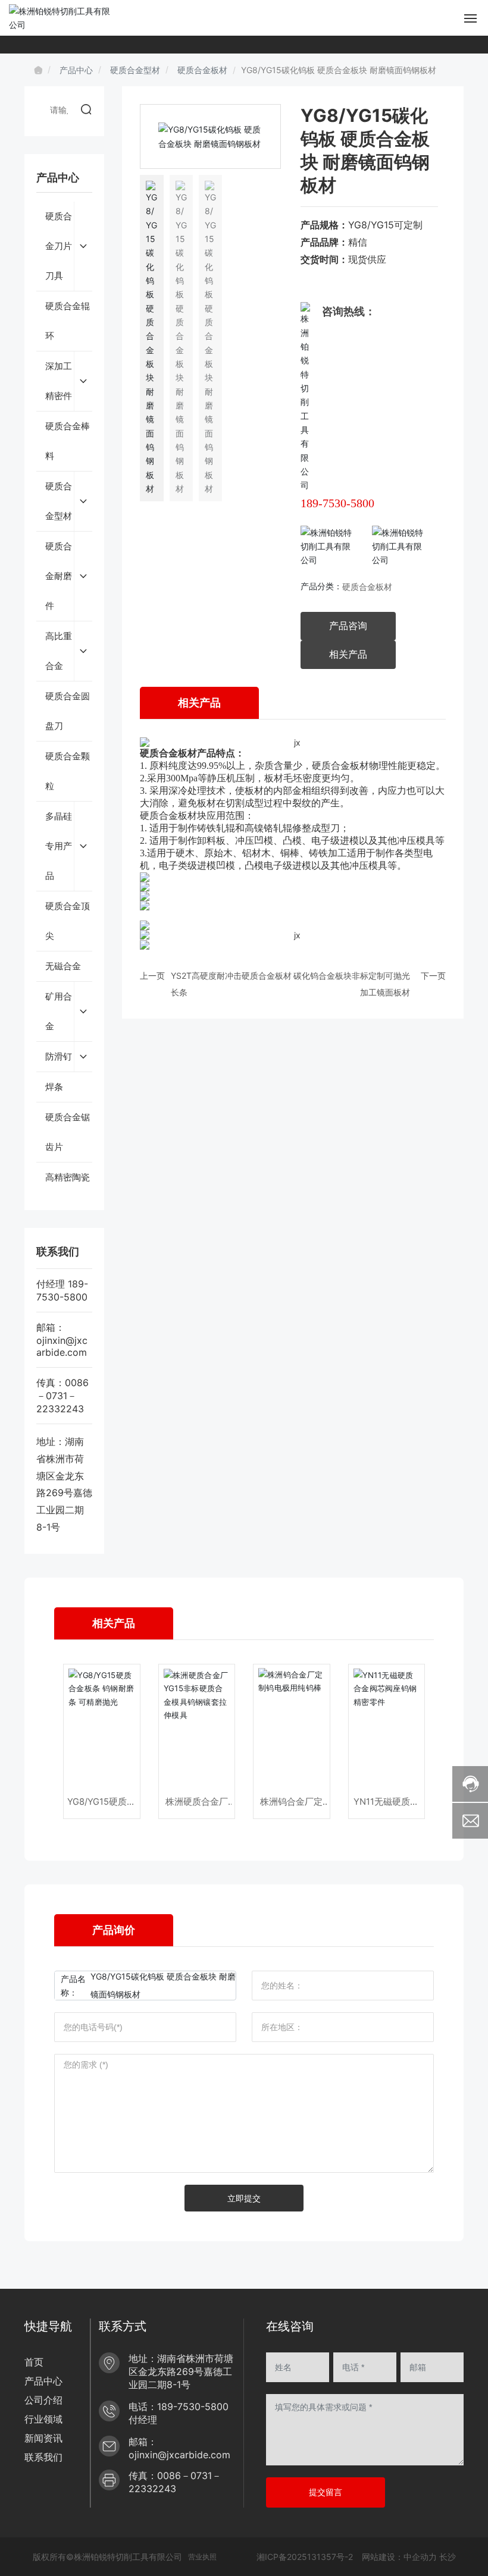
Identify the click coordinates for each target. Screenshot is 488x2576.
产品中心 (76, 70)
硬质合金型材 (135, 70)
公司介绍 (43, 2400)
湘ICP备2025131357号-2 (305, 2557)
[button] (266, 137)
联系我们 (43, 2457)
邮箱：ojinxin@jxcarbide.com (62, 1340)
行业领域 (43, 2419)
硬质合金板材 (202, 70)
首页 (34, 2362)
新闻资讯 (43, 2438)
